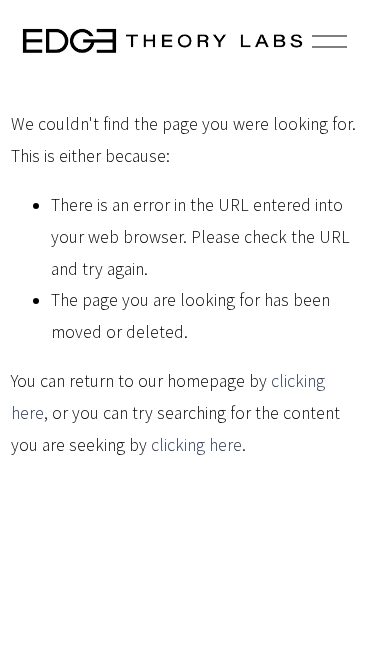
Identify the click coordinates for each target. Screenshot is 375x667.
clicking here (196, 445)
